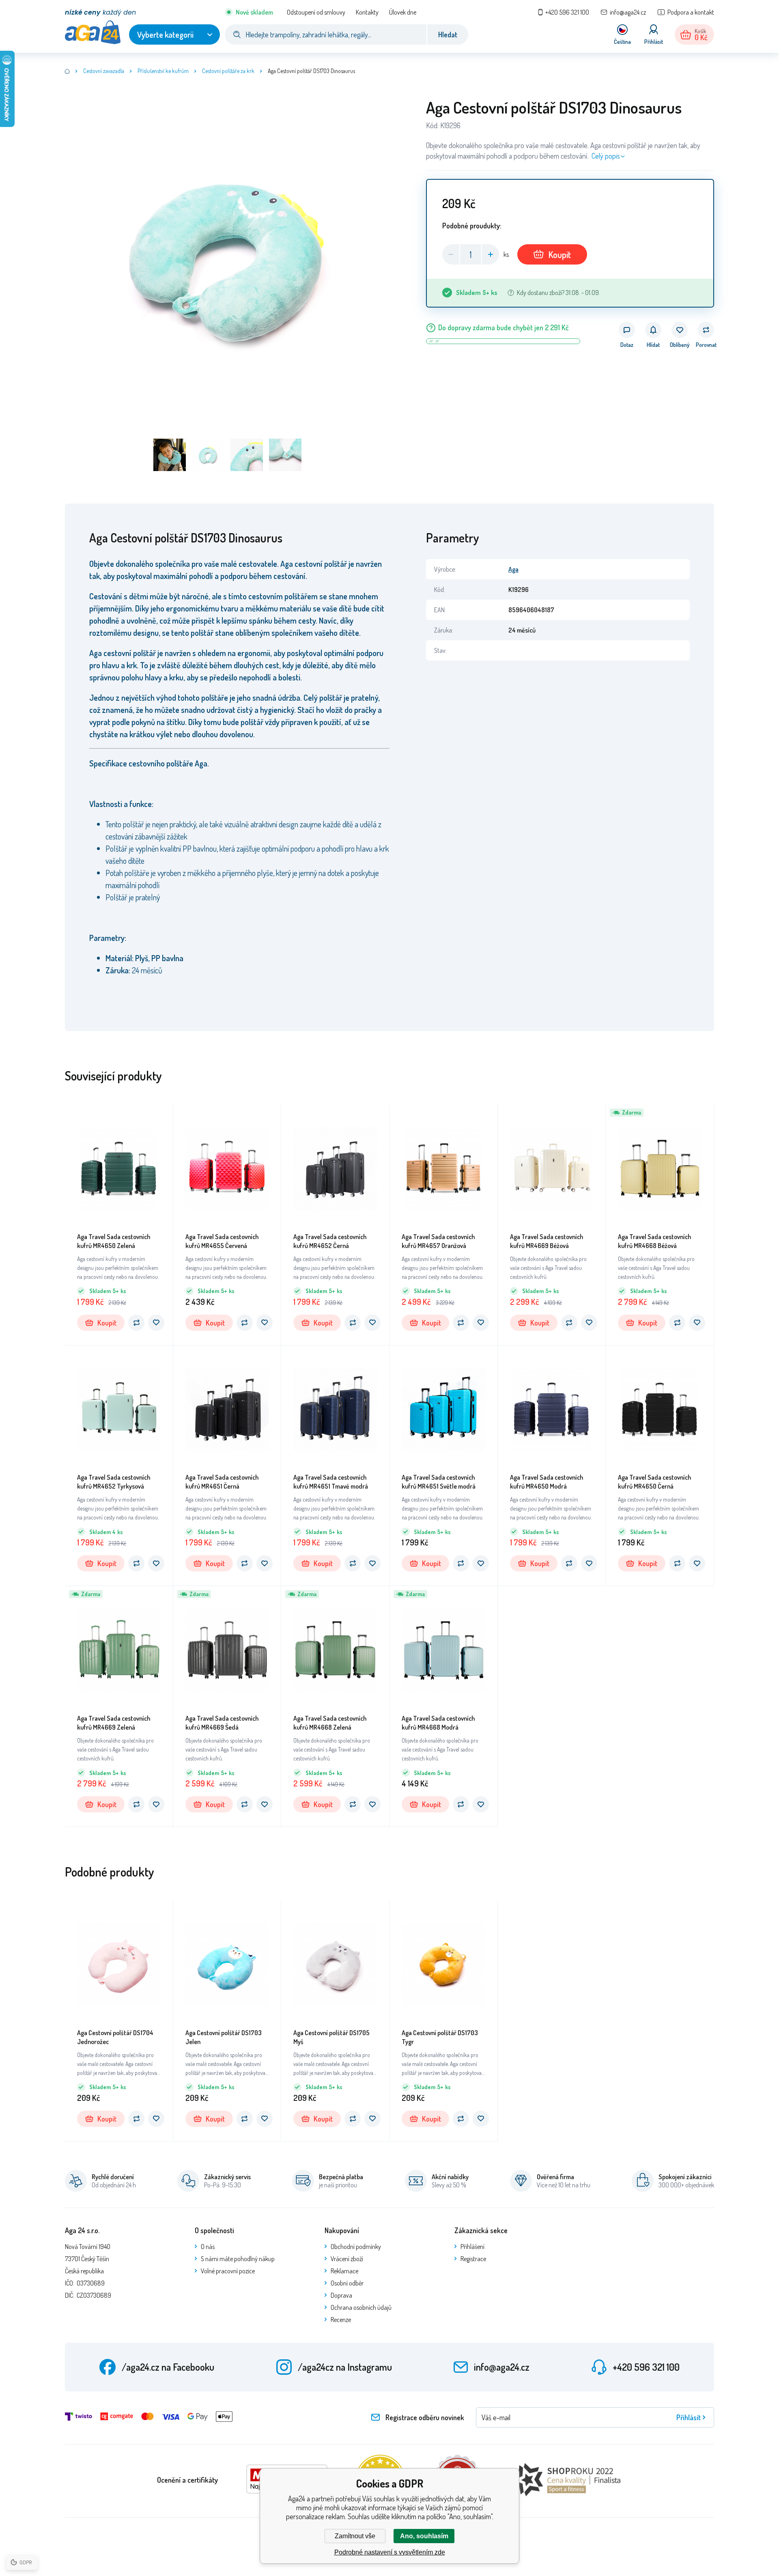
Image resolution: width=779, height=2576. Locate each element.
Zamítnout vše (355, 2536)
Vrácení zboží (347, 2259)
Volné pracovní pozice (228, 2271)
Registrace (473, 2259)
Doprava (341, 2295)
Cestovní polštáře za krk (228, 71)
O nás (208, 2247)
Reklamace (344, 2271)
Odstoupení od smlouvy (316, 12)
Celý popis (606, 156)
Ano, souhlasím (424, 2536)
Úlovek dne (403, 12)
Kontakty (367, 12)
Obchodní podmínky (356, 2247)
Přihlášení (472, 2247)
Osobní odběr (347, 2283)
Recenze (341, 2320)
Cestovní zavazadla (104, 71)
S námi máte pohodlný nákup (238, 2259)
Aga (513, 569)
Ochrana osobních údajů (361, 2307)
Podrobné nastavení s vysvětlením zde (390, 2552)
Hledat (448, 34)
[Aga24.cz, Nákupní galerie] (67, 71)
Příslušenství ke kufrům (163, 71)
